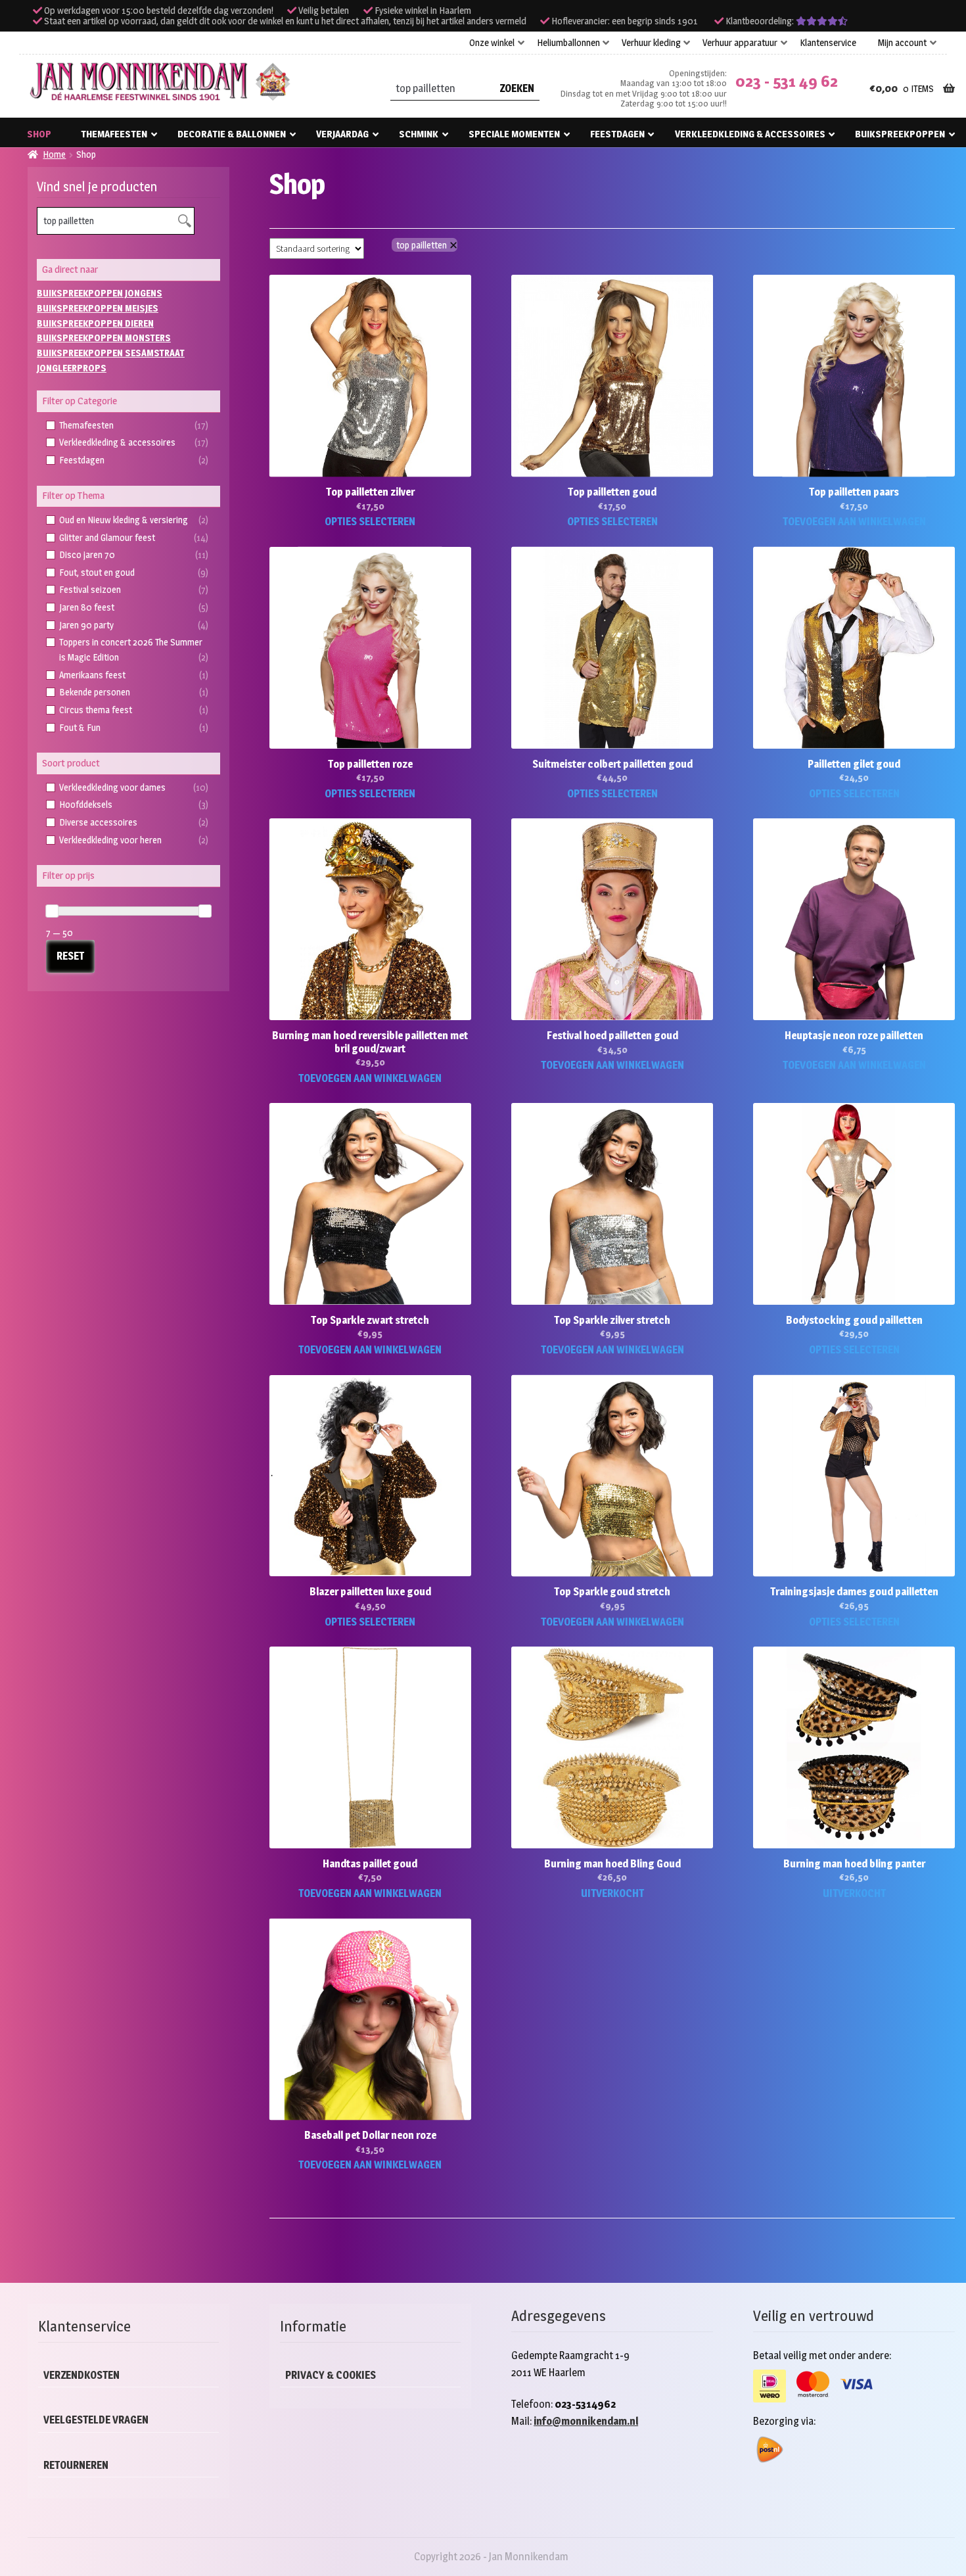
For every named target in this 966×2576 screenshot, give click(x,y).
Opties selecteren (370, 522)
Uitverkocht (612, 1893)
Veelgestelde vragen (96, 2420)
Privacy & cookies (331, 2375)
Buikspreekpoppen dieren (95, 323)
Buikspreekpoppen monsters (104, 338)
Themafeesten (114, 134)
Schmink (419, 134)
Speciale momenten (514, 134)
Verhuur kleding (651, 43)
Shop (39, 134)
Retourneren (76, 2465)
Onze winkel (492, 43)
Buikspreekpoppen (900, 134)
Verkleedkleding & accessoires (750, 134)
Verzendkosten (81, 2375)
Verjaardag (342, 134)
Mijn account (902, 43)
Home (54, 154)
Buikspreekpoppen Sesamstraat (111, 353)
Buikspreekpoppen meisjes (98, 308)
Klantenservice (828, 43)
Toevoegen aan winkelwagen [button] (854, 522)
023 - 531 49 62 (787, 81)
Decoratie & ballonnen (232, 134)
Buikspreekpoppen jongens (100, 293)
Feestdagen (617, 134)
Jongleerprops (72, 368)
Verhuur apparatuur (740, 43)
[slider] (52, 911)
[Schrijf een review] (822, 21)
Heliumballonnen (568, 43)
